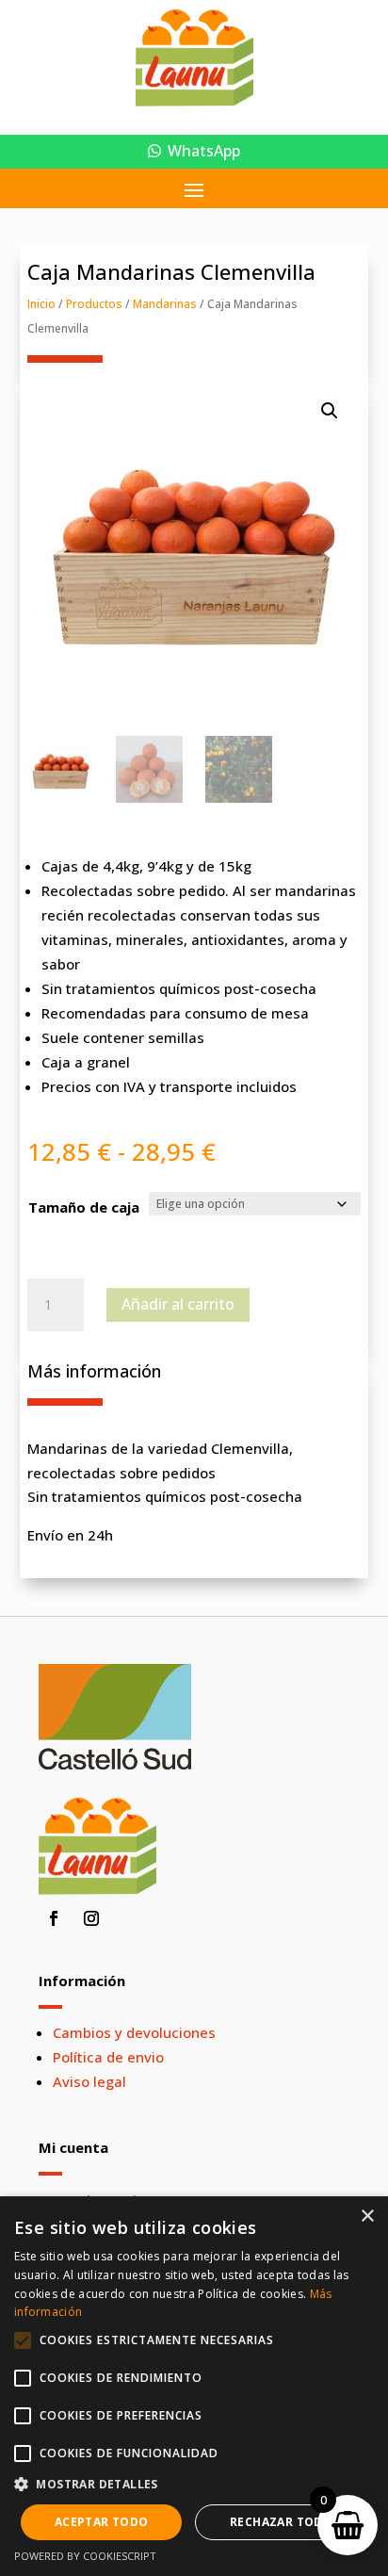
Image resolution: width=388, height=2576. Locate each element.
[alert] (194, 2386)
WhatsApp (204, 151)
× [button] (367, 2217)
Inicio (41, 304)
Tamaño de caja (84, 1207)
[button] (330, 411)
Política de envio (108, 2057)
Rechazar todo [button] (281, 2522)
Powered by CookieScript (85, 2556)
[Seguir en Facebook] (54, 1918)
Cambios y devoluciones (134, 2032)
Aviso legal (89, 2081)
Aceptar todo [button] (102, 2522)
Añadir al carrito (178, 1304)
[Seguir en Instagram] (91, 1918)
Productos (94, 304)
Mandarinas (165, 304)
